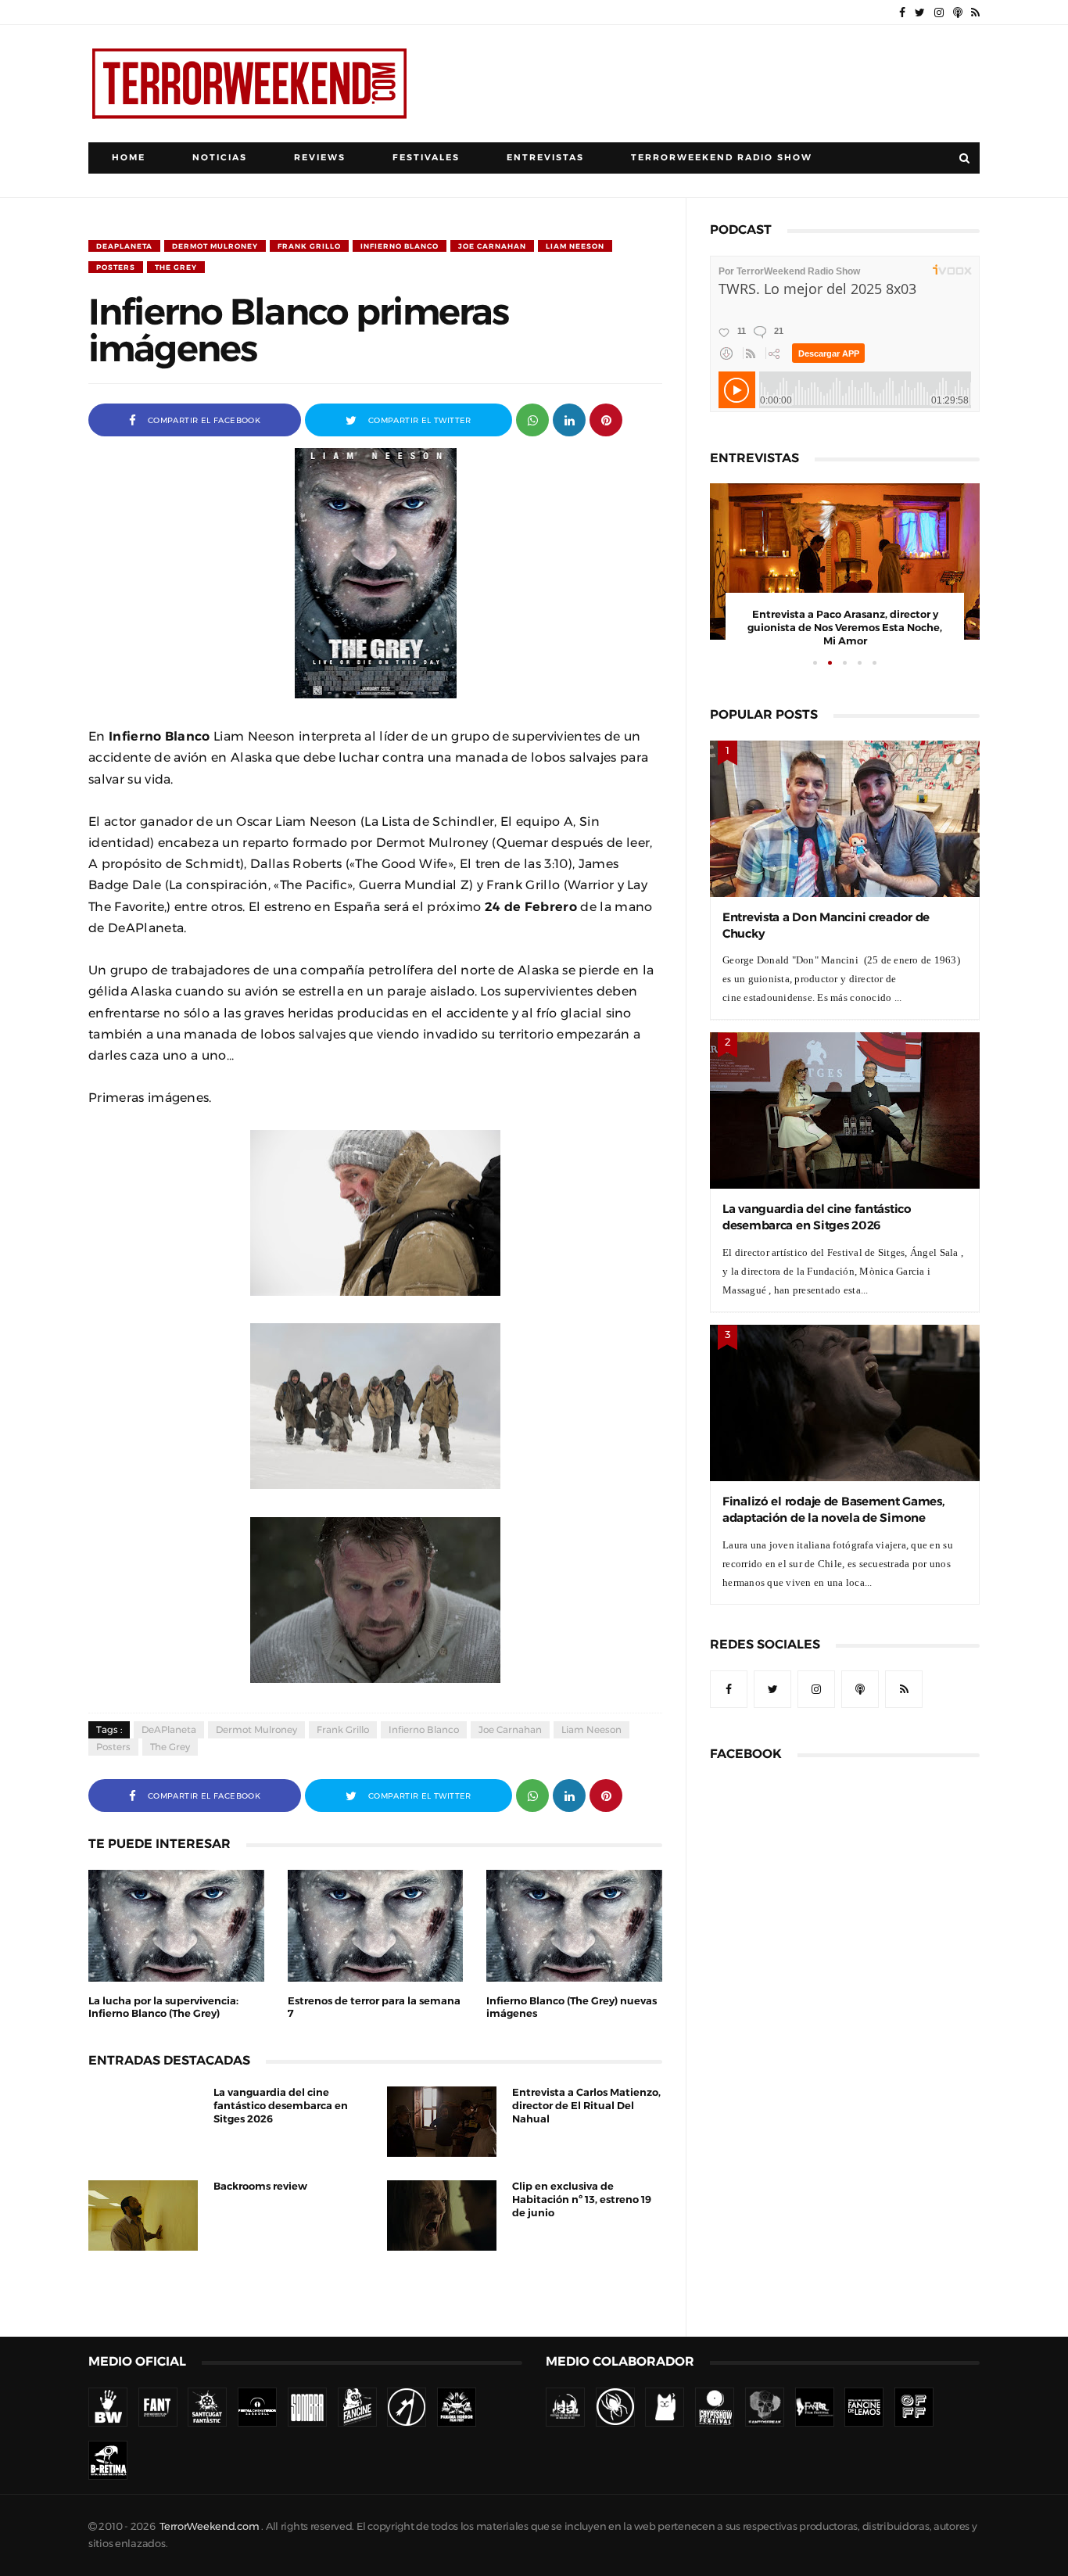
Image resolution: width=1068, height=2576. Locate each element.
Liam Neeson (575, 246)
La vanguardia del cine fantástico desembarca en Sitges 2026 (281, 2106)
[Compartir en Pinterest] (606, 419)
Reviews (320, 158)
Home (129, 158)
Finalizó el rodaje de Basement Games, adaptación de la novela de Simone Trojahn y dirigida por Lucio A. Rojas (833, 1518)
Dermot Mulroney (215, 246)
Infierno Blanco (400, 246)
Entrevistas (545, 158)
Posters (116, 267)
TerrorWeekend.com (209, 2526)
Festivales (426, 158)
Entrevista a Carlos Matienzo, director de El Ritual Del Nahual (586, 2106)
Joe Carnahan (492, 246)
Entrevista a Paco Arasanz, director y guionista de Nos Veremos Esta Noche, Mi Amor (845, 628)
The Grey (176, 267)
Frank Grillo (309, 246)
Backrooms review (260, 2186)
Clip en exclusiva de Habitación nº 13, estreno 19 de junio (582, 2199)
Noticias (220, 158)
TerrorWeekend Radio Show (722, 158)
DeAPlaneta (124, 246)
